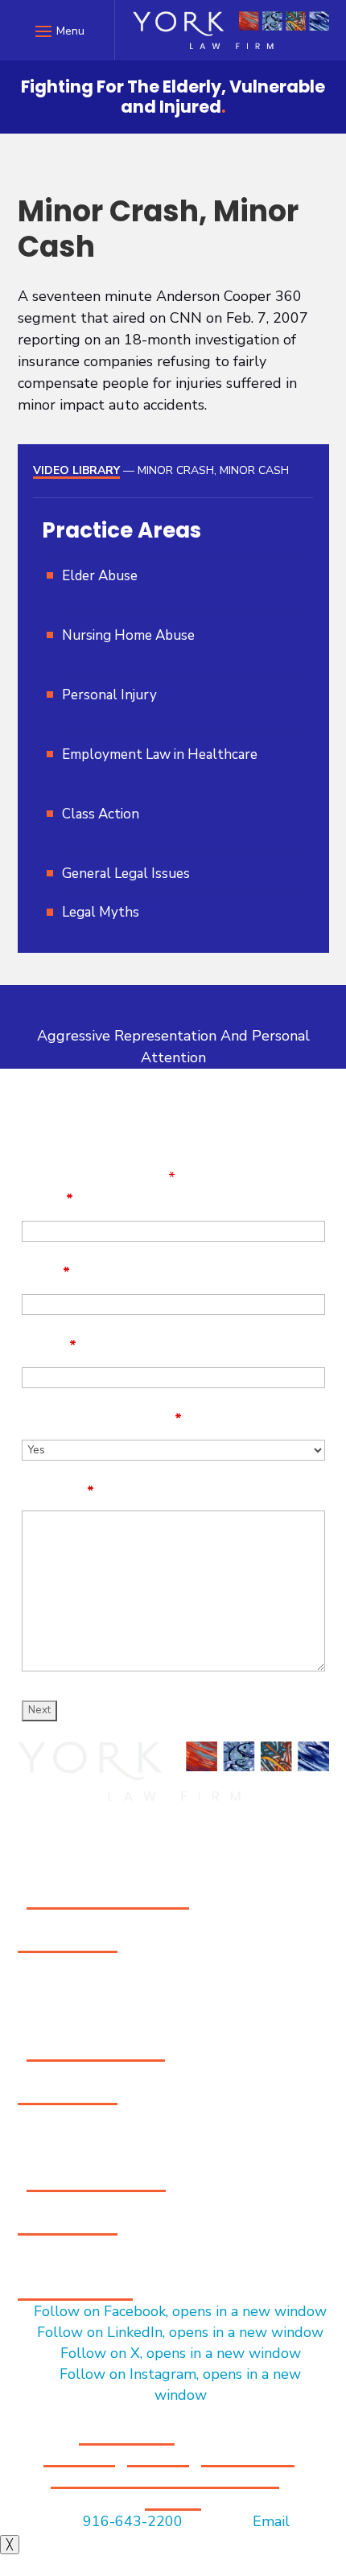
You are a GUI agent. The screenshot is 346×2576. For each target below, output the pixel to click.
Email (46, 1272)
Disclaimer (79, 2456)
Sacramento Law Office (108, 1898)
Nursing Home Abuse (128, 635)
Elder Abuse (100, 576)
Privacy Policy (248, 2456)
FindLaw (173, 2500)
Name (47, 1199)
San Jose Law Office (96, 2050)
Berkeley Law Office (96, 2181)
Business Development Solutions (165, 2478)
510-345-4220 (68, 2224)
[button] (58, 31)
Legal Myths (101, 912)
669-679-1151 (68, 2094)
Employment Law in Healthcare (160, 754)
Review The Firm (75, 2290)
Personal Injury (109, 695)
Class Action (101, 814)
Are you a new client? (102, 1419)
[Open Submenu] (179, 596)
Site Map (158, 2456)
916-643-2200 (68, 1942)
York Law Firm (127, 2434)
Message (58, 1491)
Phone (49, 1346)
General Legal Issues (126, 874)
